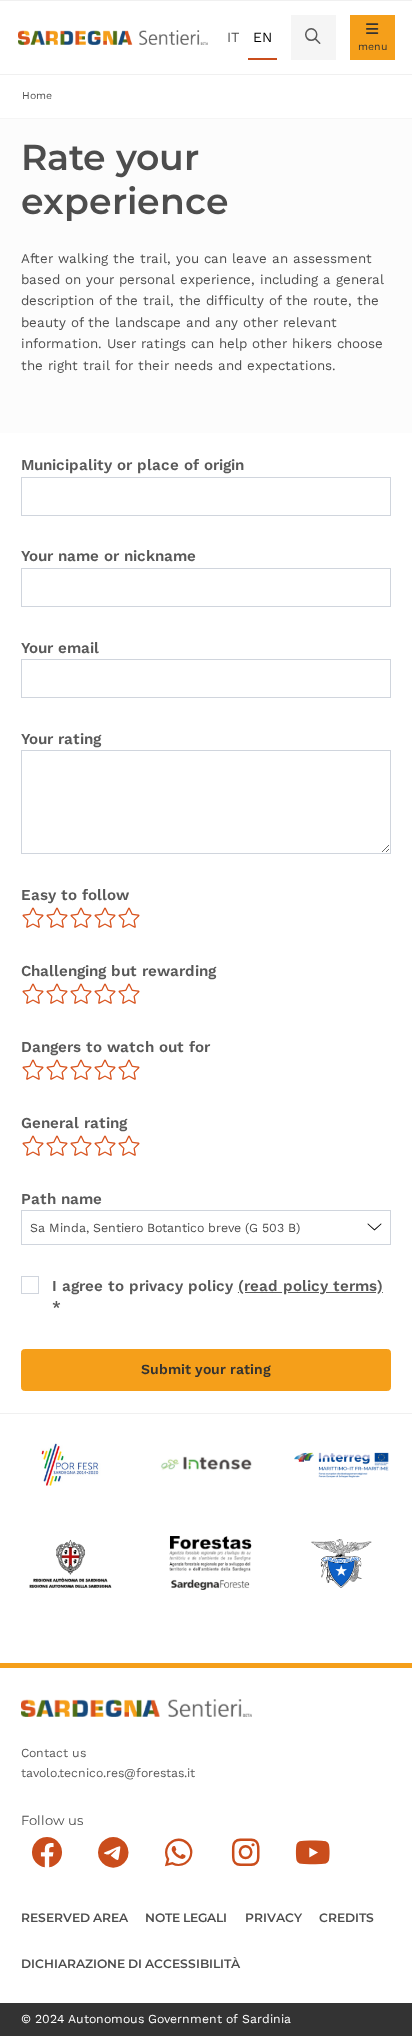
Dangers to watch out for (115, 1047)
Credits (346, 1917)
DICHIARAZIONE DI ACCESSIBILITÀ (130, 1963)
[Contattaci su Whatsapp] (179, 1853)
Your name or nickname (108, 556)
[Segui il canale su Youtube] (312, 1853)
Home (37, 95)
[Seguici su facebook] (46, 1853)
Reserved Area (74, 1917)
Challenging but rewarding (118, 971)
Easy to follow (75, 895)
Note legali (186, 1917)
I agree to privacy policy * (217, 1296)
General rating (74, 1123)
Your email (60, 648)
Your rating (61, 739)
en (262, 37)
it (233, 37)
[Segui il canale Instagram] (245, 1853)
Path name (61, 1199)
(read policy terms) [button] (310, 1286)
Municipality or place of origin (132, 465)
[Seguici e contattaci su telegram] (113, 1853)
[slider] (81, 918)
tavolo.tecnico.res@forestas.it (108, 1773)
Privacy (273, 1917)
